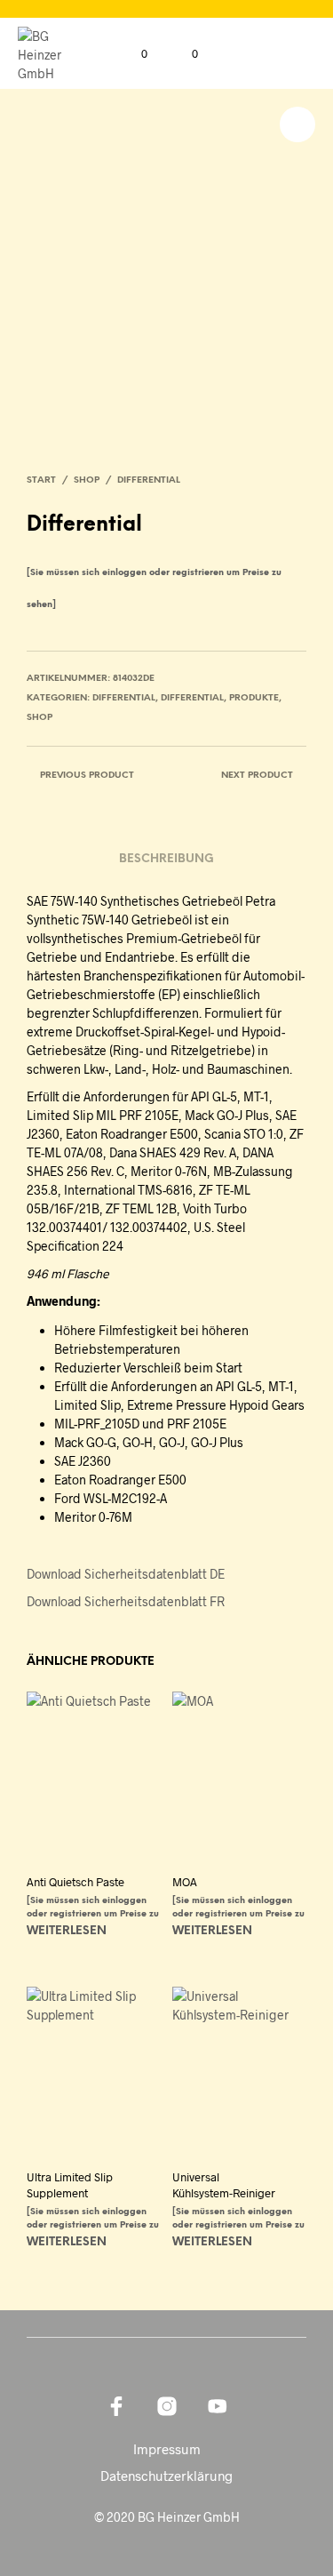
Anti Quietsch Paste (75, 1882)
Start (41, 480)
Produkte (254, 698)
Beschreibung (166, 859)
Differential (149, 480)
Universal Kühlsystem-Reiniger (224, 2185)
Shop (87, 480)
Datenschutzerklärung (166, 2476)
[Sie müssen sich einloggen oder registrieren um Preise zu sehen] (93, 1914)
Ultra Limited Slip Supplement (70, 2185)
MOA (185, 1882)
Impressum (167, 2449)
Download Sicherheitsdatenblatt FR (126, 1601)
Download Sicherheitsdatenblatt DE (126, 1574)
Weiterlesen (67, 1931)
